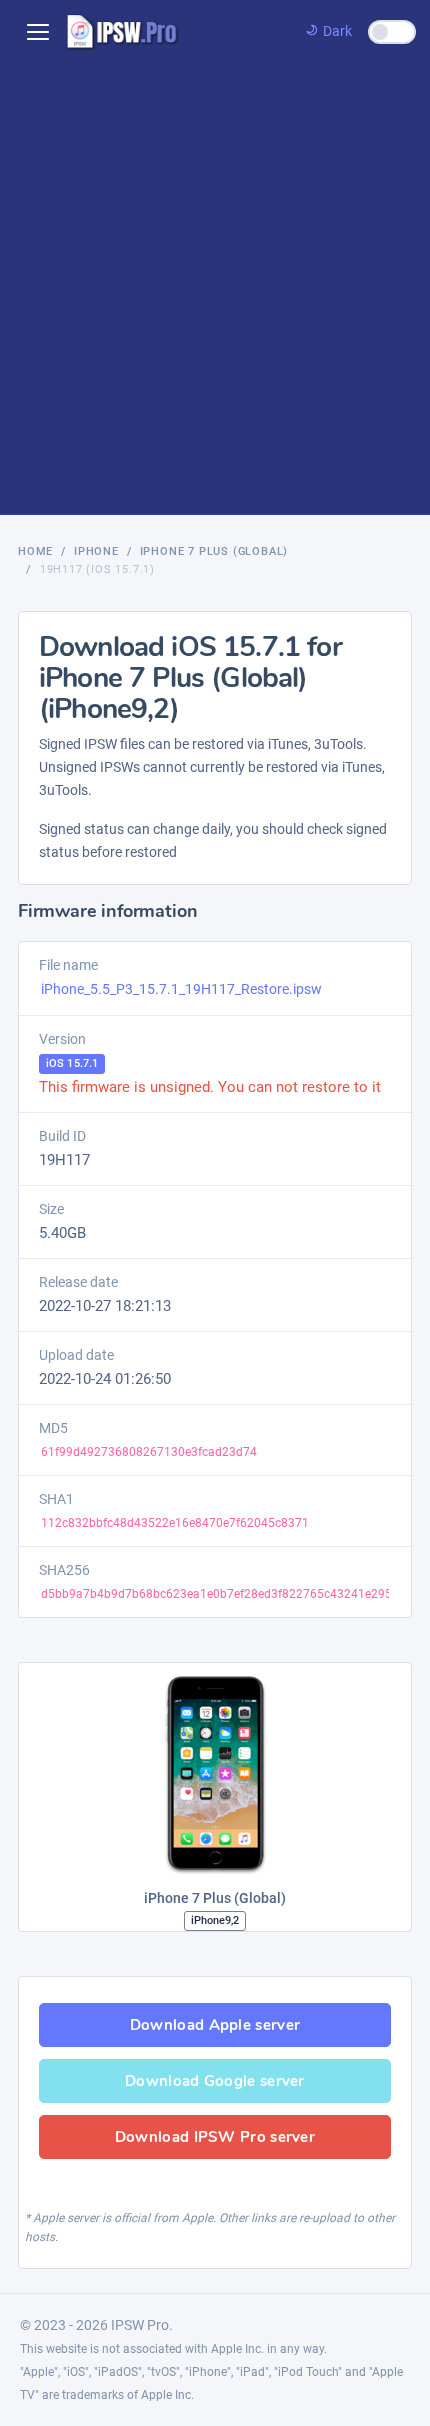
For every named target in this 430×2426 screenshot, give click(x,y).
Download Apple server (215, 2025)
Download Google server (215, 2081)
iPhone (96, 551)
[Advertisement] (215, 289)
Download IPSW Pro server (215, 2137)
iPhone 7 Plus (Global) (214, 551)
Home (35, 551)
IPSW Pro (140, 2325)
